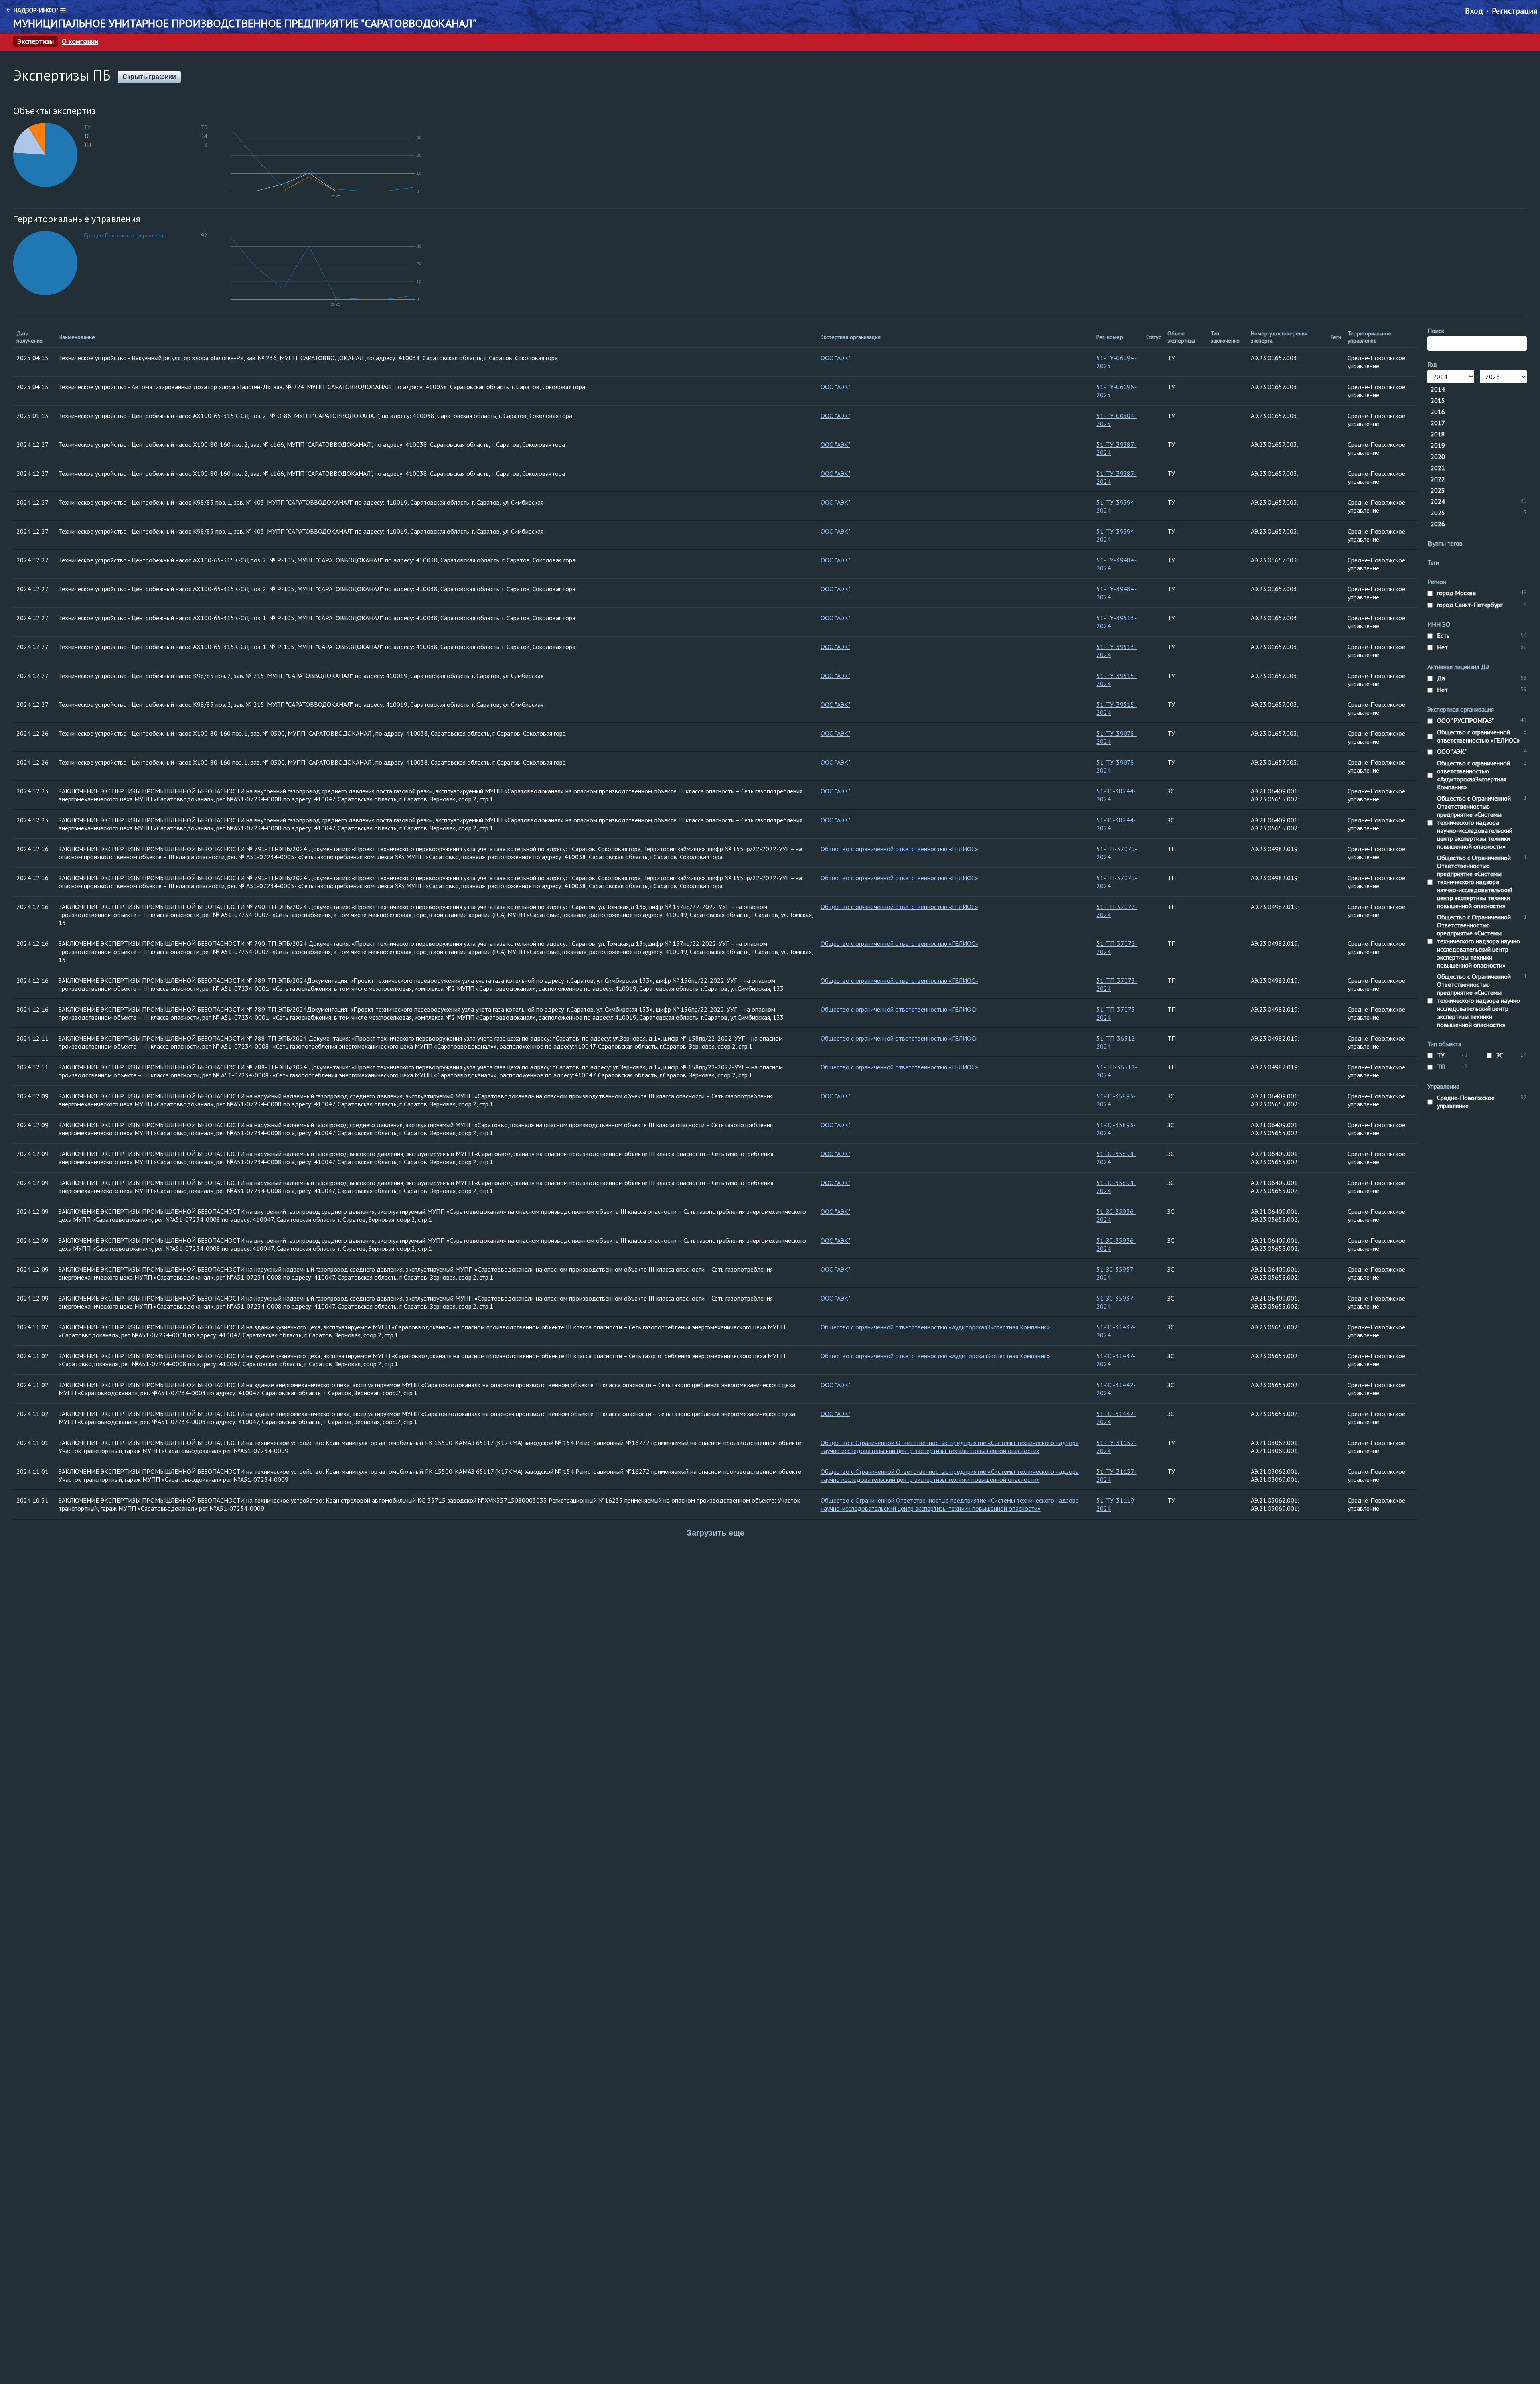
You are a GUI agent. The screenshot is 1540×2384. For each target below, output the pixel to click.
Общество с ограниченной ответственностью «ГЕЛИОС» (899, 849)
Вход (1474, 11)
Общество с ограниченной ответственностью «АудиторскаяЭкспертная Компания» (935, 1327)
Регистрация (1515, 11)
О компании (80, 41)
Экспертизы (35, 41)
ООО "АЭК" (835, 358)
